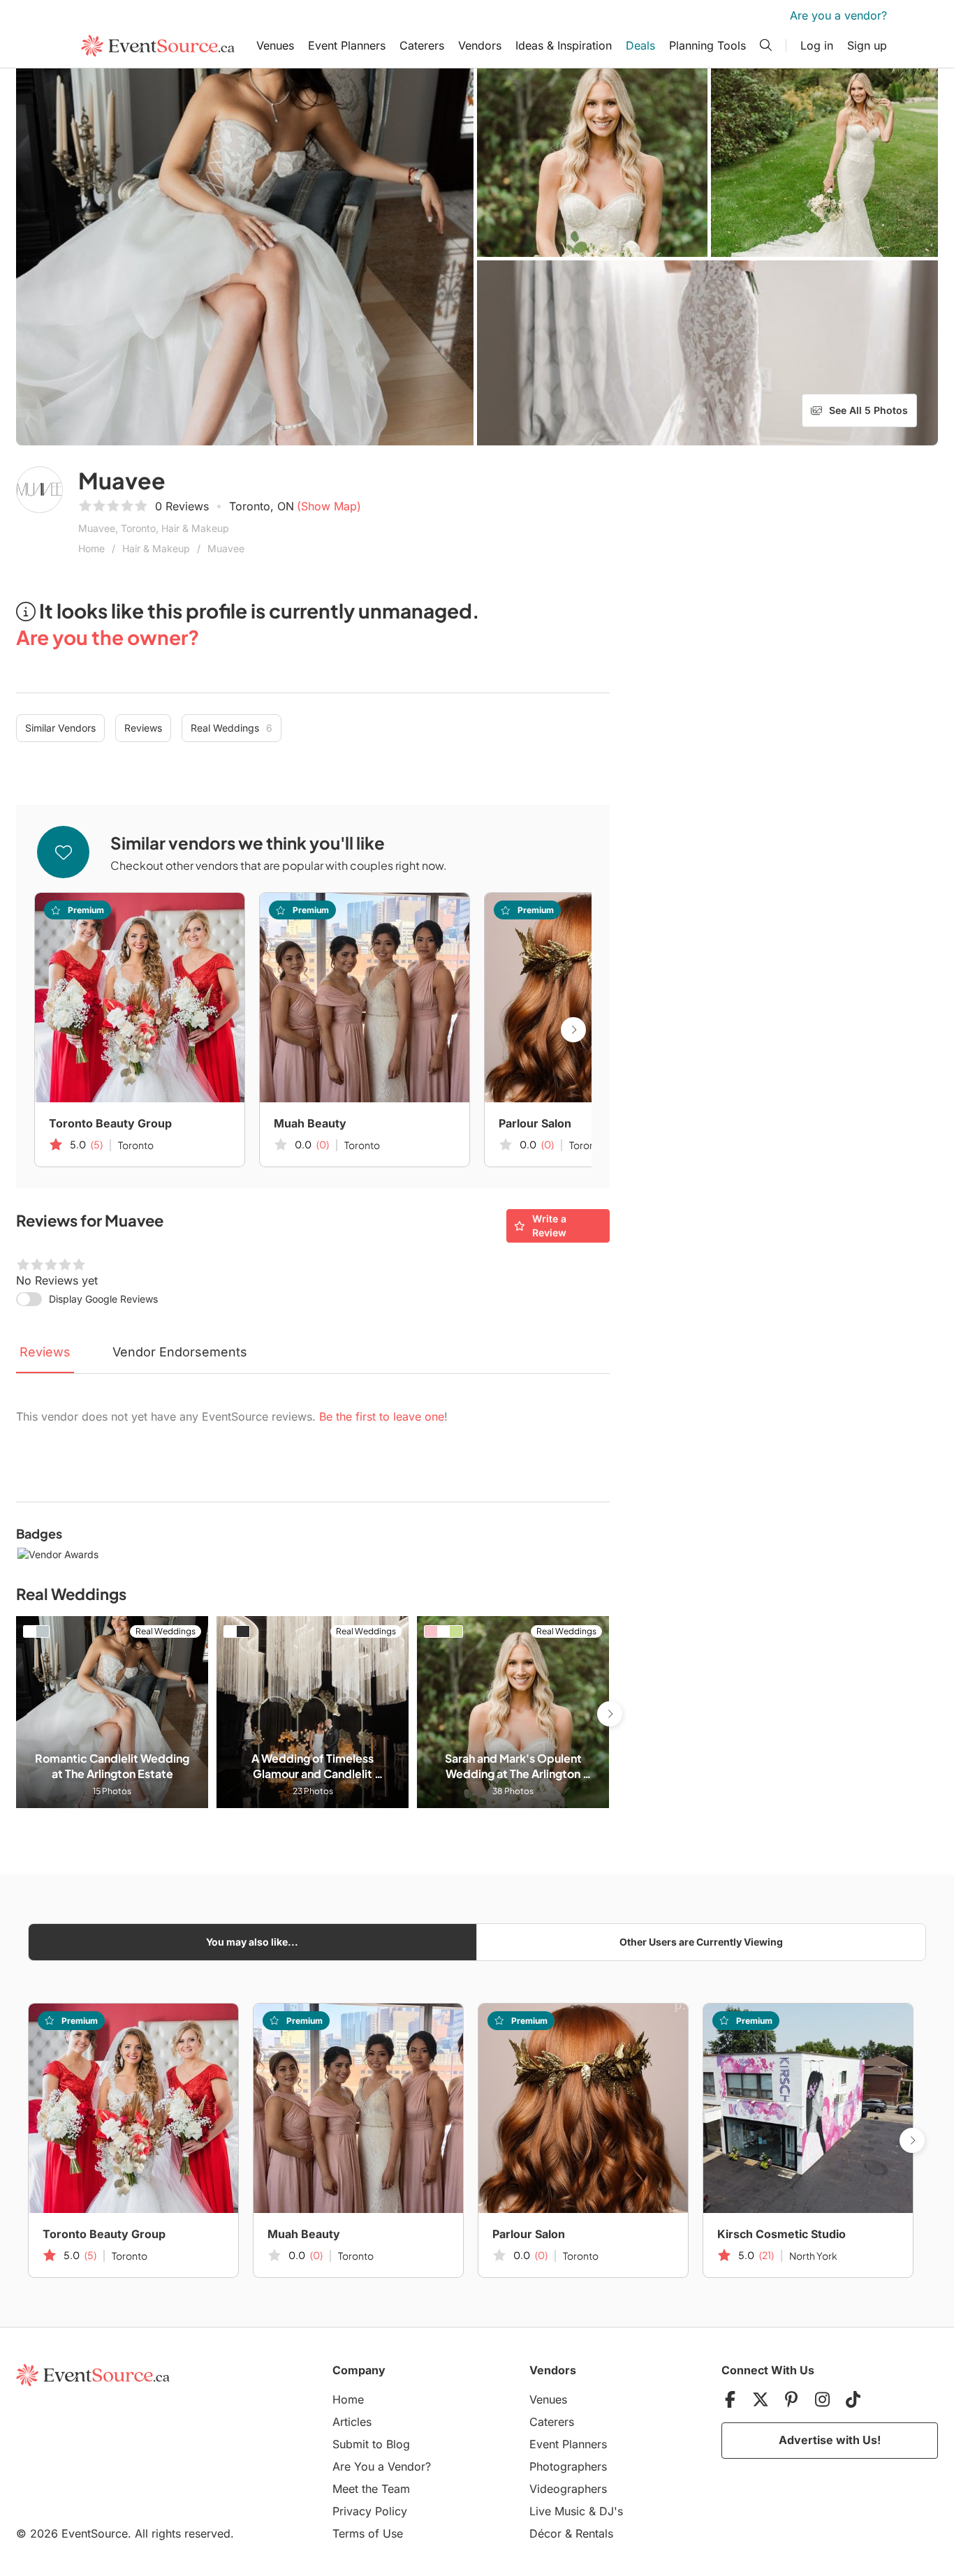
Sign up (867, 45)
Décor (545, 2533)
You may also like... (252, 1942)
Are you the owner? (108, 637)
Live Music (557, 2511)
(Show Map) (329, 506)
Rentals (594, 2533)
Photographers (568, 2466)
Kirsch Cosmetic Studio (781, 2234)
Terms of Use (368, 2533)
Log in (817, 45)
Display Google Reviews (103, 1299)
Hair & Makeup (156, 548)
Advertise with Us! (830, 2440)
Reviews (143, 728)
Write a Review (549, 1226)
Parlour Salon (535, 1123)
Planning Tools (707, 45)
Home (91, 548)
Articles (352, 2422)
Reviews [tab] (45, 1352)
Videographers (568, 2489)
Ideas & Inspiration (564, 45)
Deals (640, 45)
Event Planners (347, 45)
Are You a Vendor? (382, 2466)
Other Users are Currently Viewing (701, 1942)
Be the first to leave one (382, 1416)
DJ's (611, 2511)
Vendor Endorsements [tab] (180, 1352)
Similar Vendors (60, 728)
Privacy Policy (370, 2511)
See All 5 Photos (868, 410)
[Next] (573, 1030)
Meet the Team (371, 2489)
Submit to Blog (371, 2444)
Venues (275, 45)
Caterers (422, 45)
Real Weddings (232, 728)
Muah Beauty (310, 1123)
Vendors (480, 45)
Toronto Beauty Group (110, 1123)
